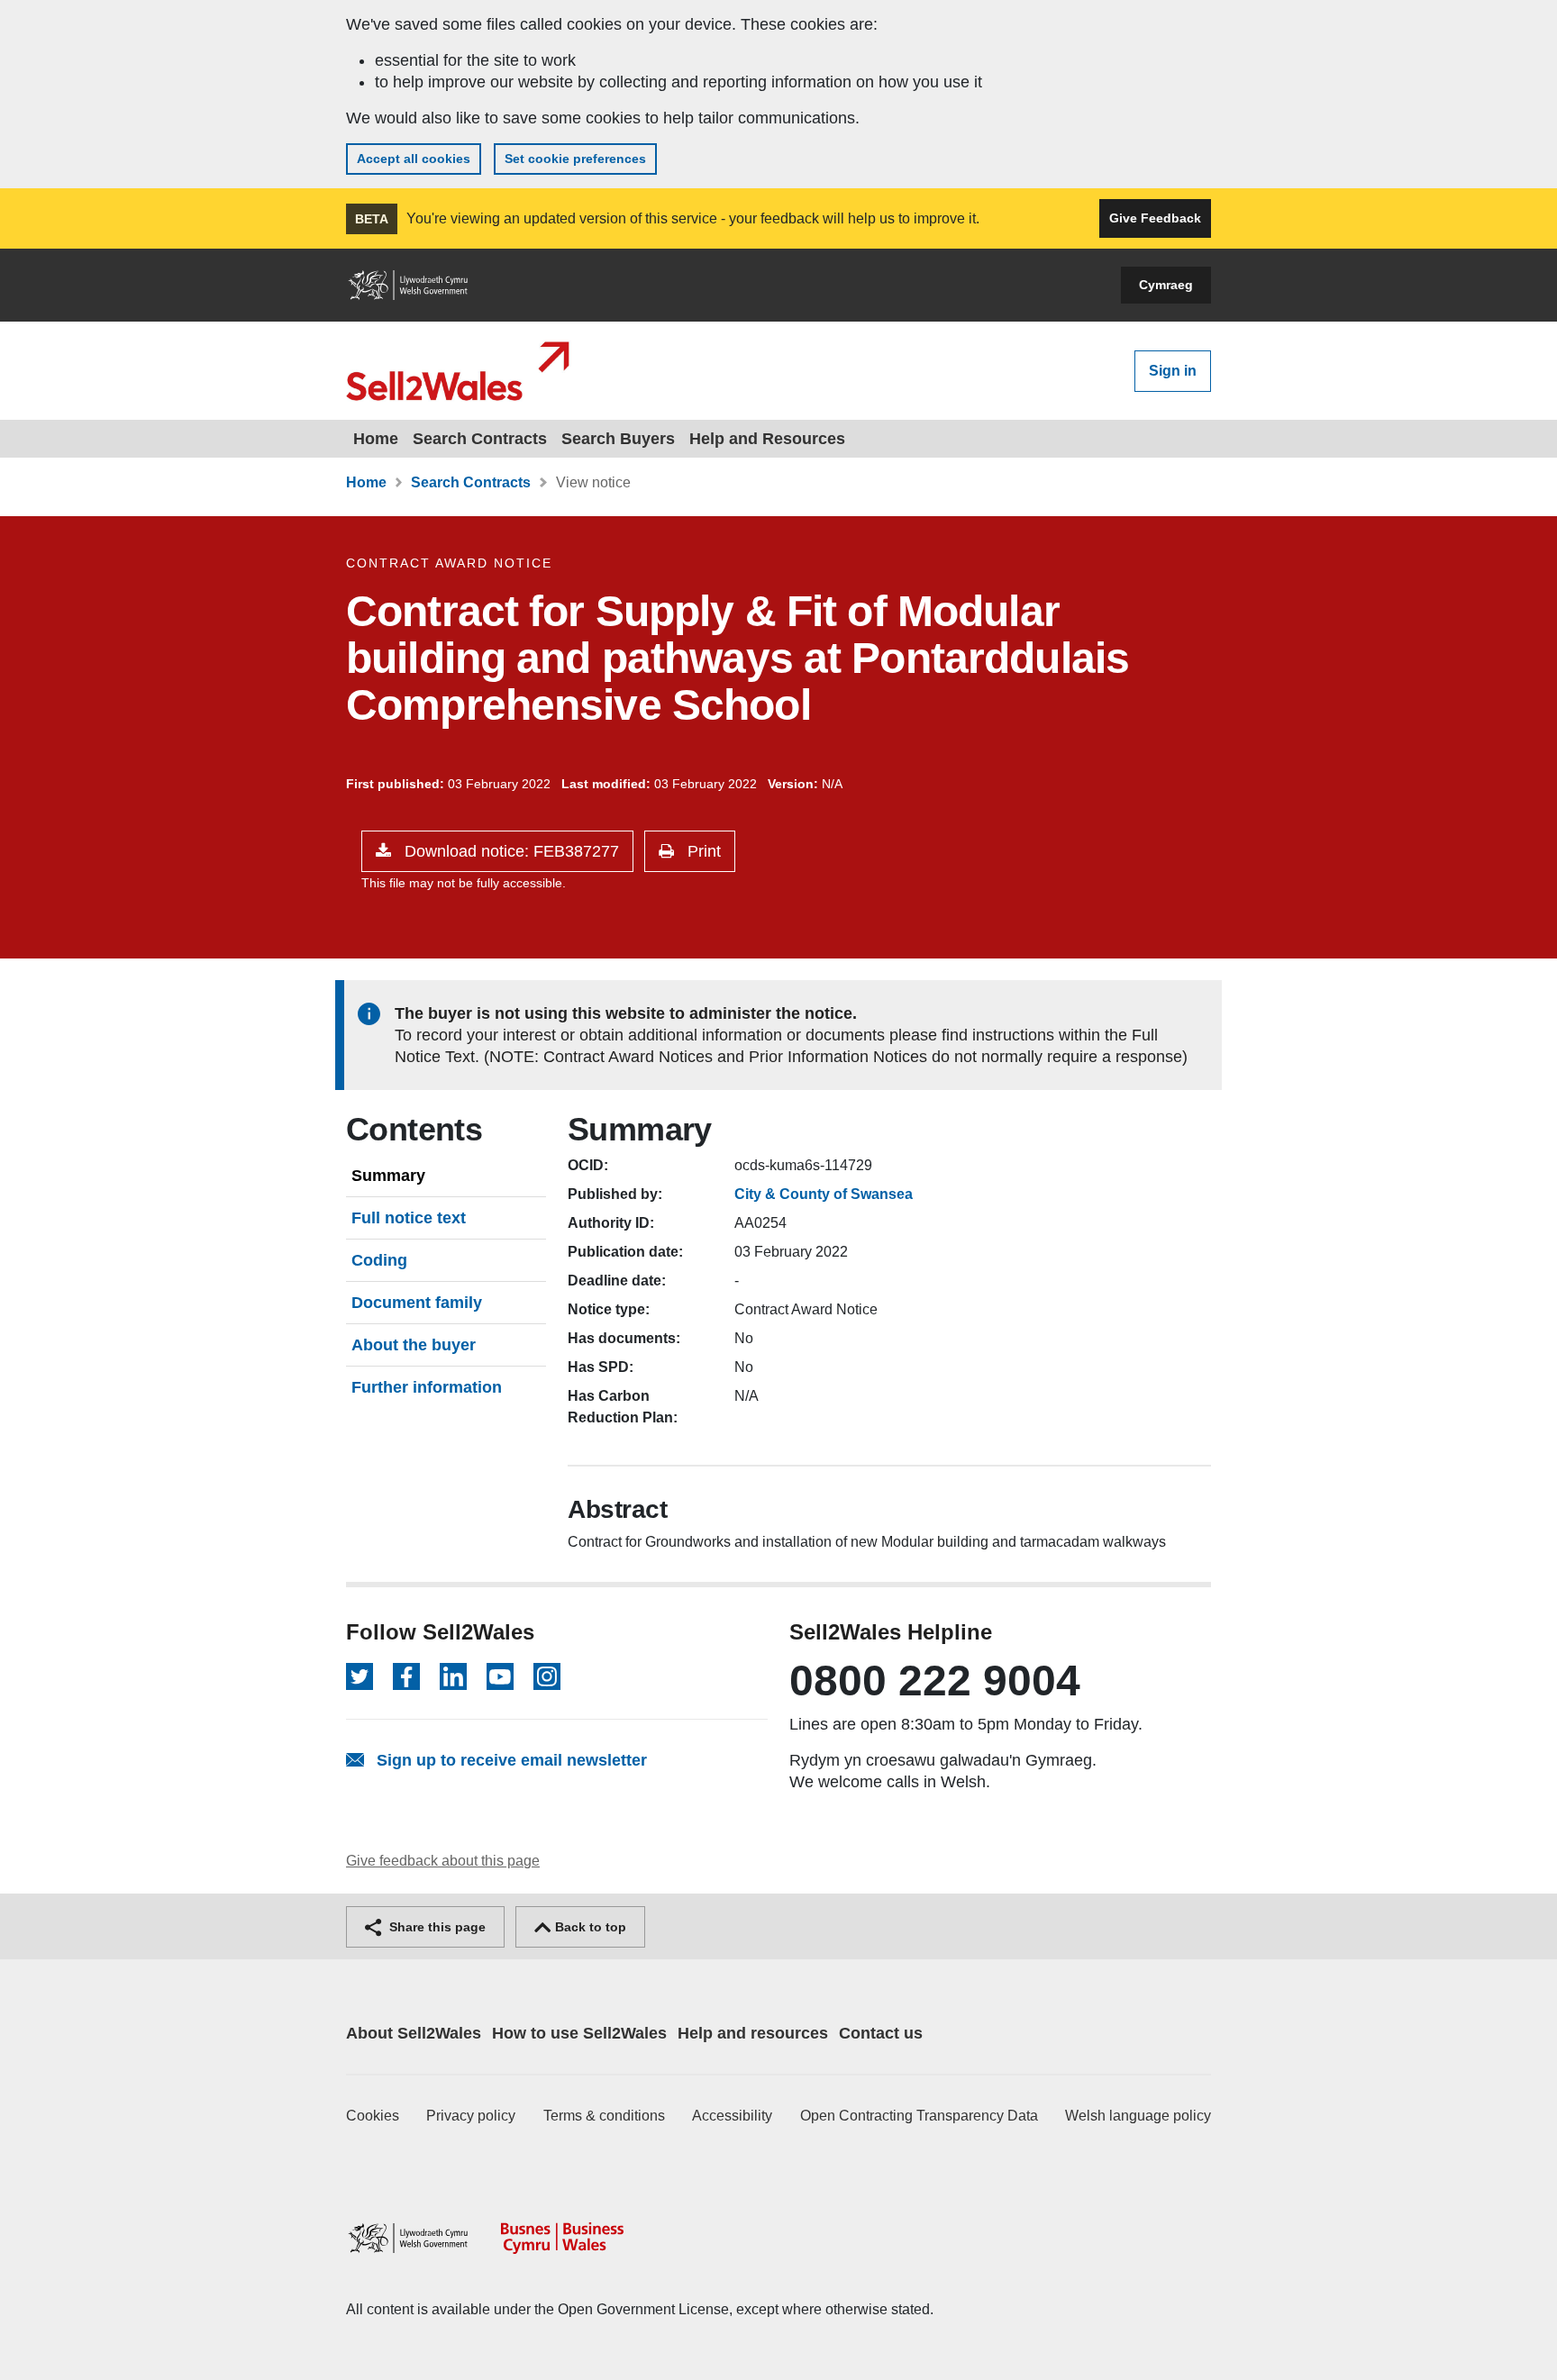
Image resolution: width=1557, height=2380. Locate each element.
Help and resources (753, 2033)
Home (376, 439)
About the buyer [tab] (414, 1345)
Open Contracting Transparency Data (919, 2116)
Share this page (436, 1927)
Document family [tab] (417, 1303)
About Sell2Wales (414, 2033)
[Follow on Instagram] (547, 1676)
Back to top (589, 1927)
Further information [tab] (427, 1387)
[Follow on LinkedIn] (453, 1676)
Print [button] (702, 851)
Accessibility (732, 2116)
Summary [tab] (388, 1176)
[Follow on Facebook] (406, 1676)
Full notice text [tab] (409, 1218)
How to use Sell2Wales (579, 2033)
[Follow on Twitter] (360, 1676)
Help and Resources (767, 439)
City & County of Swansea (824, 1194)
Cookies (373, 2116)
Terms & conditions (604, 2116)
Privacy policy (471, 2116)
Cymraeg (1166, 285)
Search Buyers (618, 439)
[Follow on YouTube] (500, 1676)
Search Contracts (480, 439)
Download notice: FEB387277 (510, 851)
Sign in (1173, 371)
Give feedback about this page (443, 1861)
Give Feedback (1155, 218)
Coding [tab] (379, 1260)
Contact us (881, 2033)
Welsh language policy (1138, 2116)
